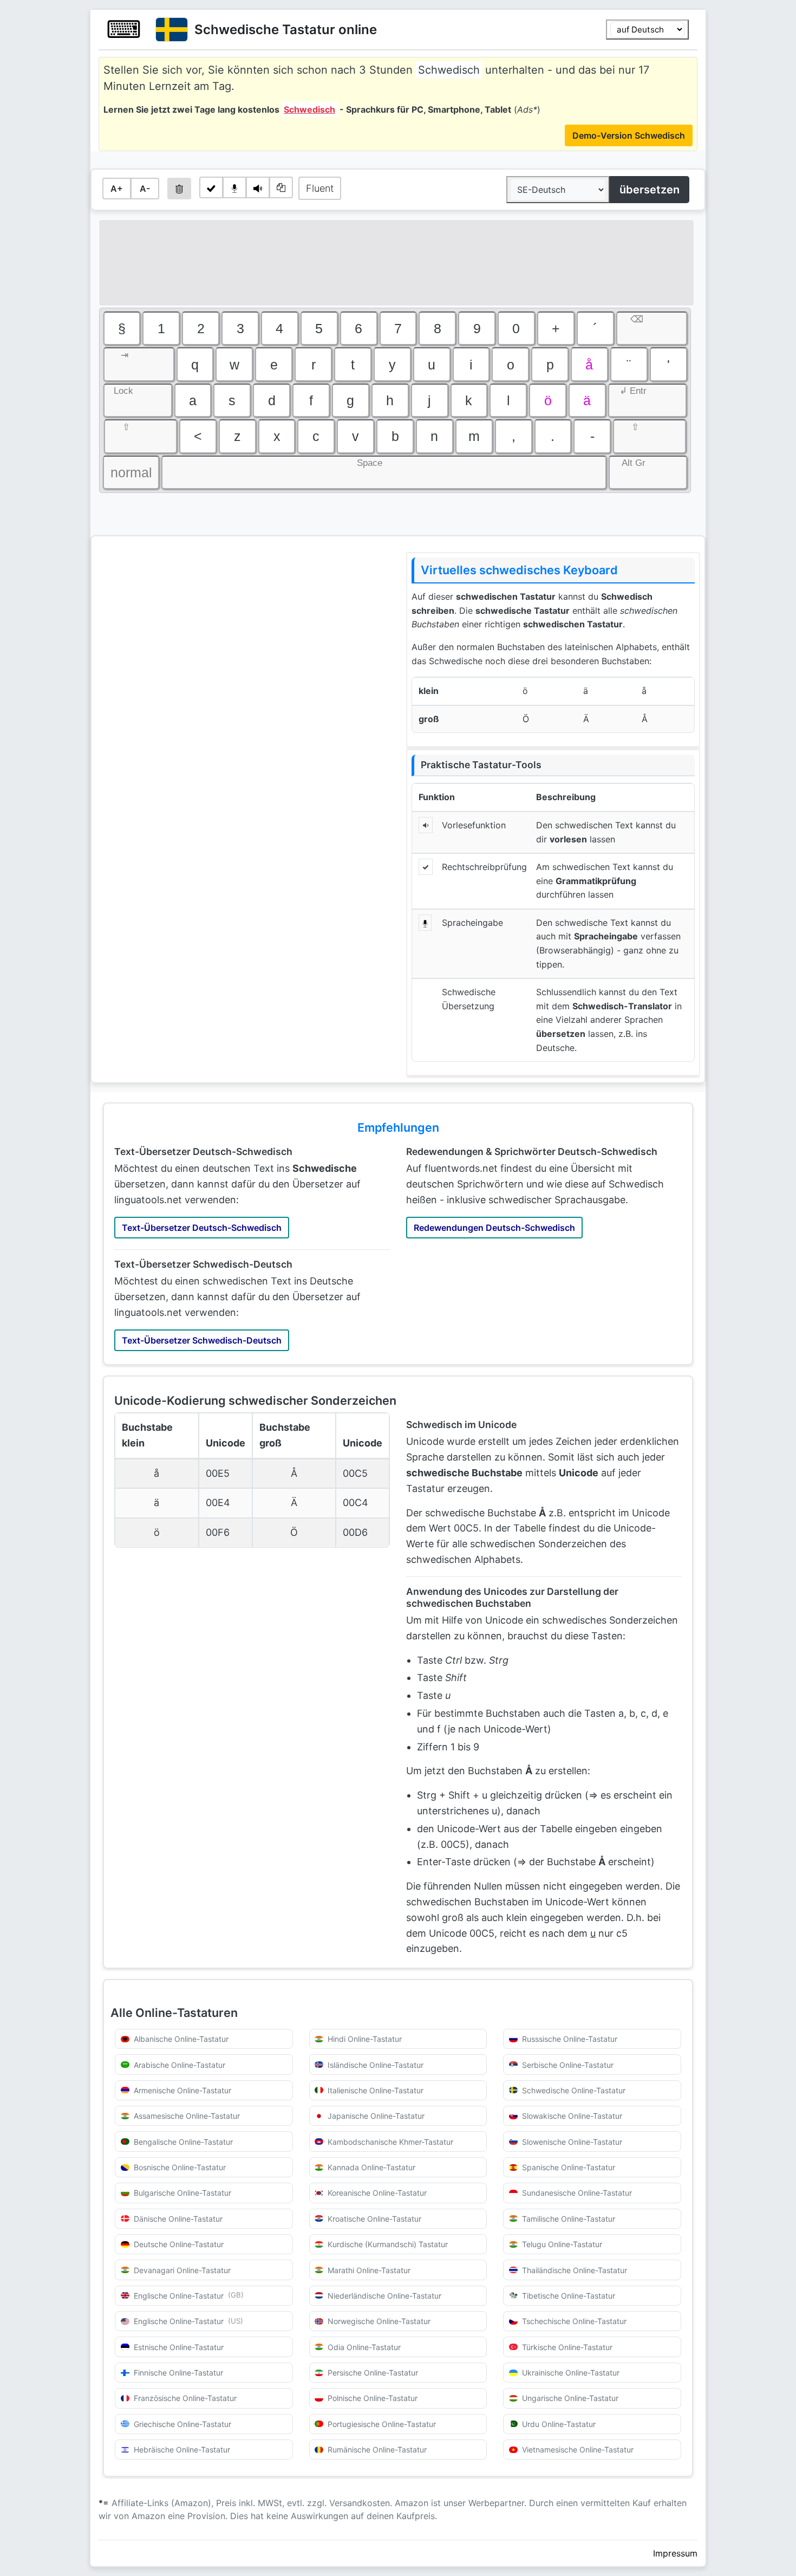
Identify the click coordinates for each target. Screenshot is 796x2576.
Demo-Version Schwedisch (629, 135)
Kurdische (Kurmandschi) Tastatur (388, 2244)
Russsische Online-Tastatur (570, 2039)
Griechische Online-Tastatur (182, 2424)
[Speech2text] (234, 187)
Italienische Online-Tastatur (376, 2090)
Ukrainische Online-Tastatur (571, 2373)
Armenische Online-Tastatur (182, 2090)
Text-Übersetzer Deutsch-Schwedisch (202, 1228)
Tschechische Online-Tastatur (574, 2321)
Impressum (675, 2553)
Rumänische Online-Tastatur (377, 2450)
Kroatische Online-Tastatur (374, 2219)
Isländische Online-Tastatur (376, 2065)
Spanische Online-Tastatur (569, 2167)
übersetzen (650, 190)
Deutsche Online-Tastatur (179, 2244)
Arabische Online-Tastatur (180, 2065)
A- (145, 189)
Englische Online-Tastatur (189, 2295)
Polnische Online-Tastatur (373, 2398)
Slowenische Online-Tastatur (572, 2142)
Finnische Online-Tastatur (178, 2373)
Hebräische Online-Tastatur (182, 2450)
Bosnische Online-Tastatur (180, 2167)
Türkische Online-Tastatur (567, 2347)
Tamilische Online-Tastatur (569, 2219)
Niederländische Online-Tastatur (384, 2296)
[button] (122, 328)
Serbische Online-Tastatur (568, 2065)
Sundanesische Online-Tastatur (577, 2193)
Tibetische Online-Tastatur (569, 2296)
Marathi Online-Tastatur (369, 2270)
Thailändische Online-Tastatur (575, 2270)
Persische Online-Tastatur (373, 2373)
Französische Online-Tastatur (185, 2398)
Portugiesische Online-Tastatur (382, 2424)
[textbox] (396, 263)
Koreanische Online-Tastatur (377, 2193)
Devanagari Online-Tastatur (182, 2270)
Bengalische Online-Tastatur (183, 2142)
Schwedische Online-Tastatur (574, 2090)
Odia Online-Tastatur (364, 2347)
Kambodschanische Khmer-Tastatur (390, 2142)
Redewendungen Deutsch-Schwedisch (494, 1228)
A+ (117, 189)
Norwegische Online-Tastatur (379, 2321)
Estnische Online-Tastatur (179, 2347)
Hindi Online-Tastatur (365, 2039)
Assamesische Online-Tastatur (187, 2116)
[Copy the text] (281, 187)
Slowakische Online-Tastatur (572, 2116)
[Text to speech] (258, 187)
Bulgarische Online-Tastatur (182, 2193)
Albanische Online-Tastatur (181, 2039)
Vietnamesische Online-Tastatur (578, 2450)
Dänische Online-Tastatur (178, 2219)
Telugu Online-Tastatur (562, 2244)
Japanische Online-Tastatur (376, 2116)
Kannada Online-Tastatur (371, 2167)
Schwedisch (309, 109)
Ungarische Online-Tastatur (570, 2398)
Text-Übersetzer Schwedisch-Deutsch (202, 1340)
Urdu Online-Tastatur (559, 2424)
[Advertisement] (243, 627)
